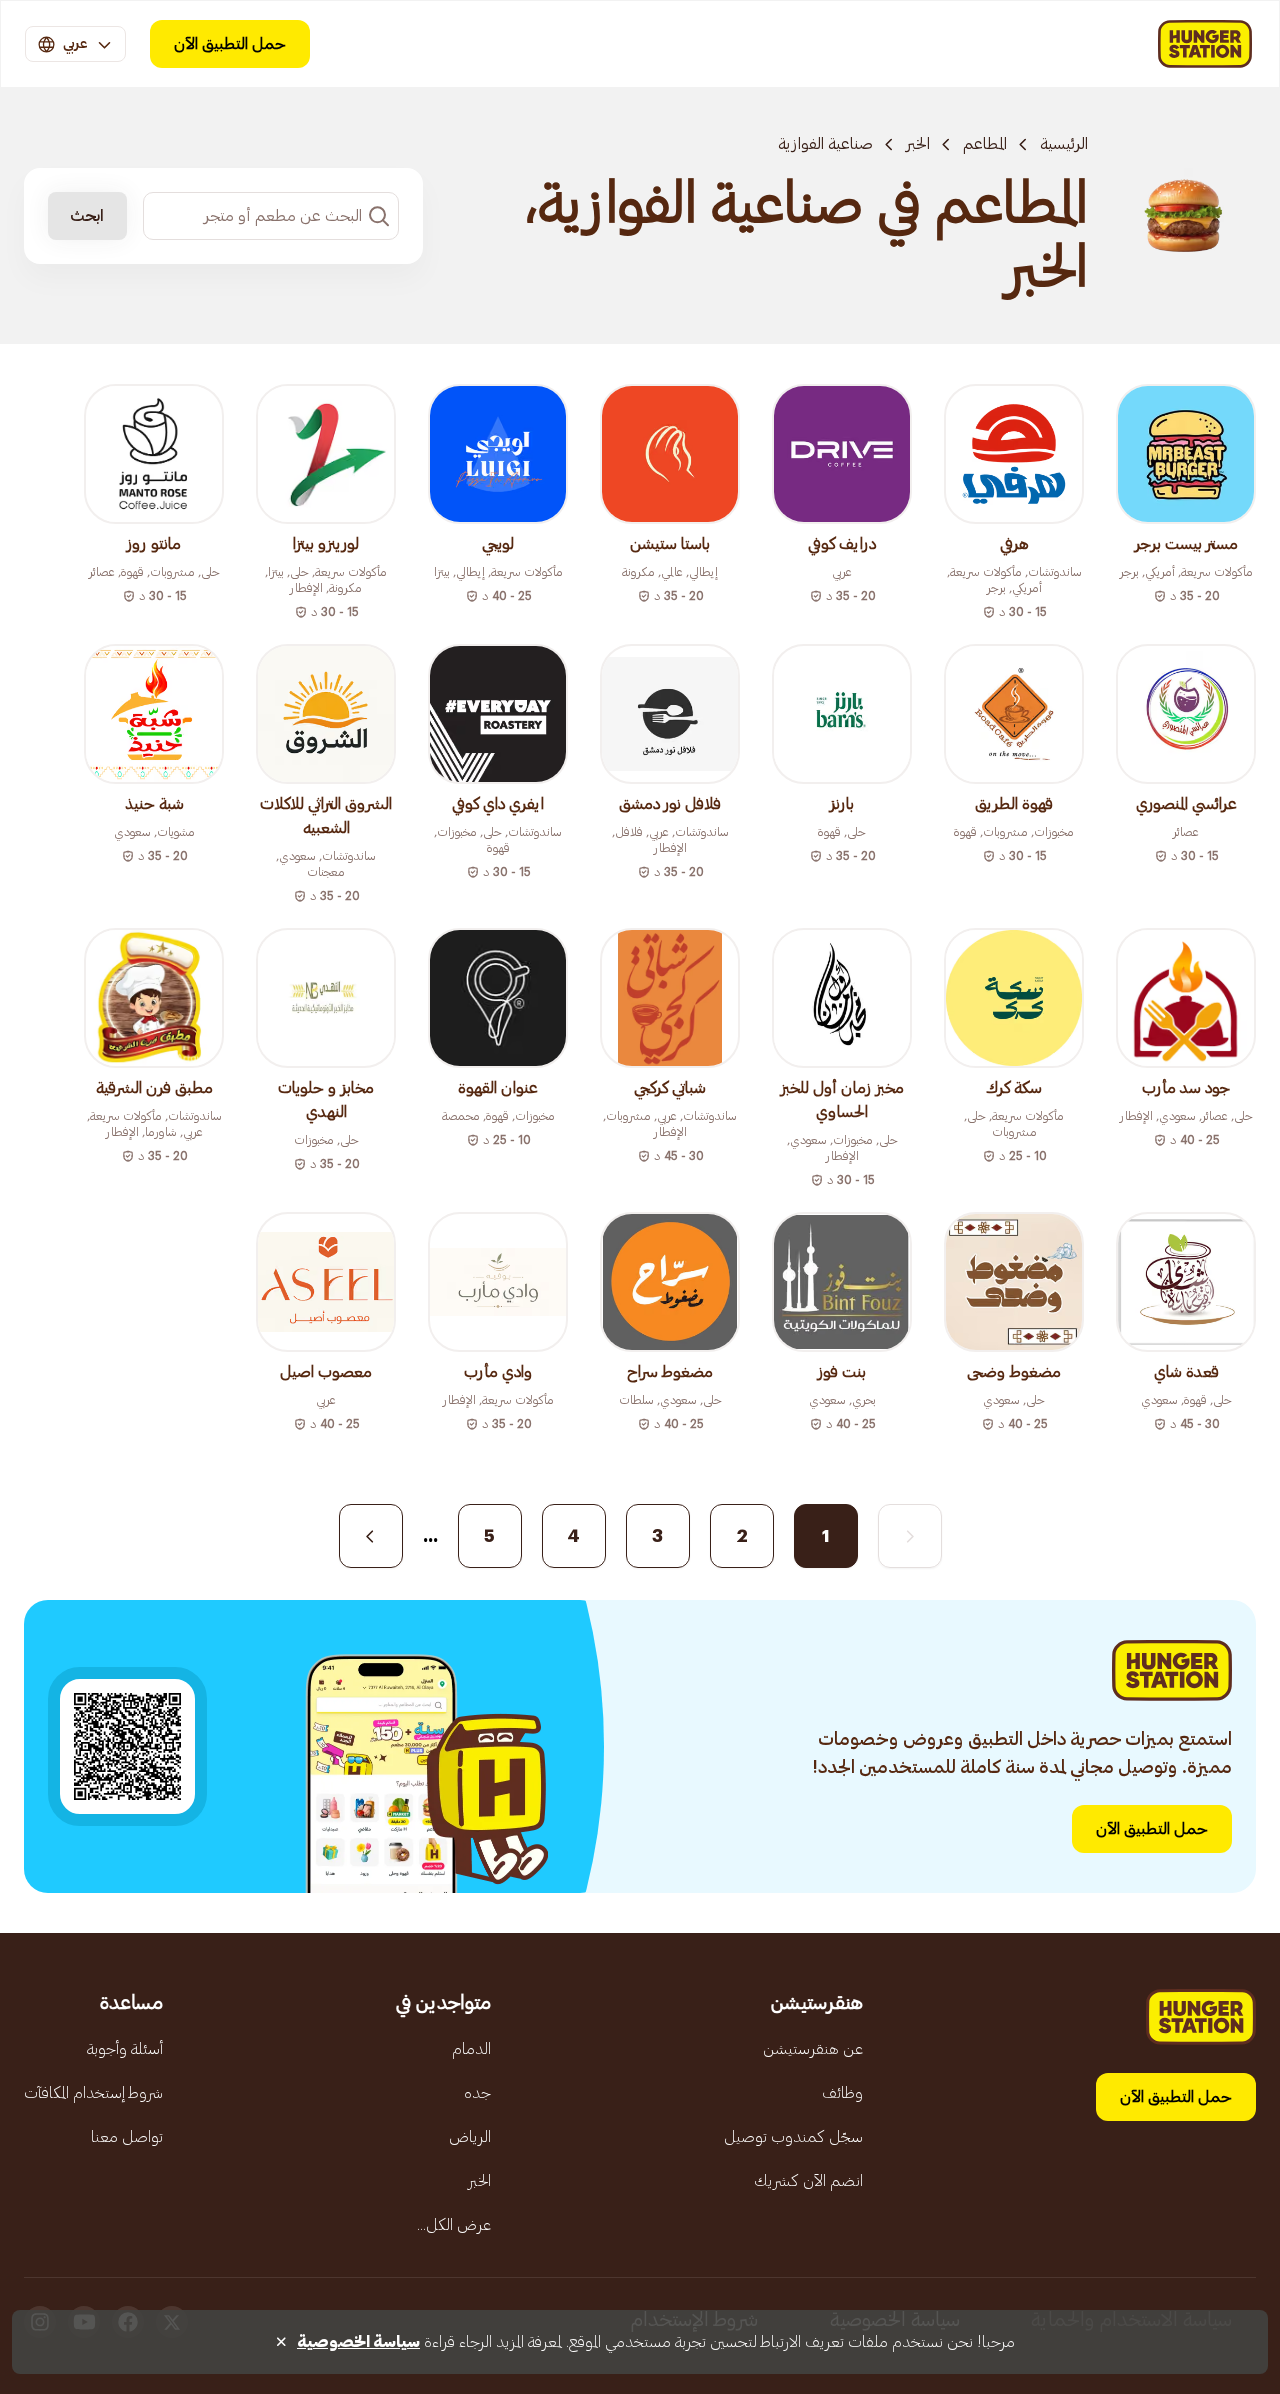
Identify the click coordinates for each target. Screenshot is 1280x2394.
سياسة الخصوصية (358, 2342)
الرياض (470, 2137)
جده (477, 2093)
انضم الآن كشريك (808, 2181)
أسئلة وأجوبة (125, 2049)
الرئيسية (1064, 144)
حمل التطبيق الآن (230, 44)
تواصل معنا (127, 2137)
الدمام (471, 2049)
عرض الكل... (454, 2225)
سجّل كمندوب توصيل (793, 2137)
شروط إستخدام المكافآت (93, 2093)
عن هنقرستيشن (813, 2049)
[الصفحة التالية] (371, 1536)
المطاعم (985, 144)
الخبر (918, 144)
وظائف (842, 2093)
